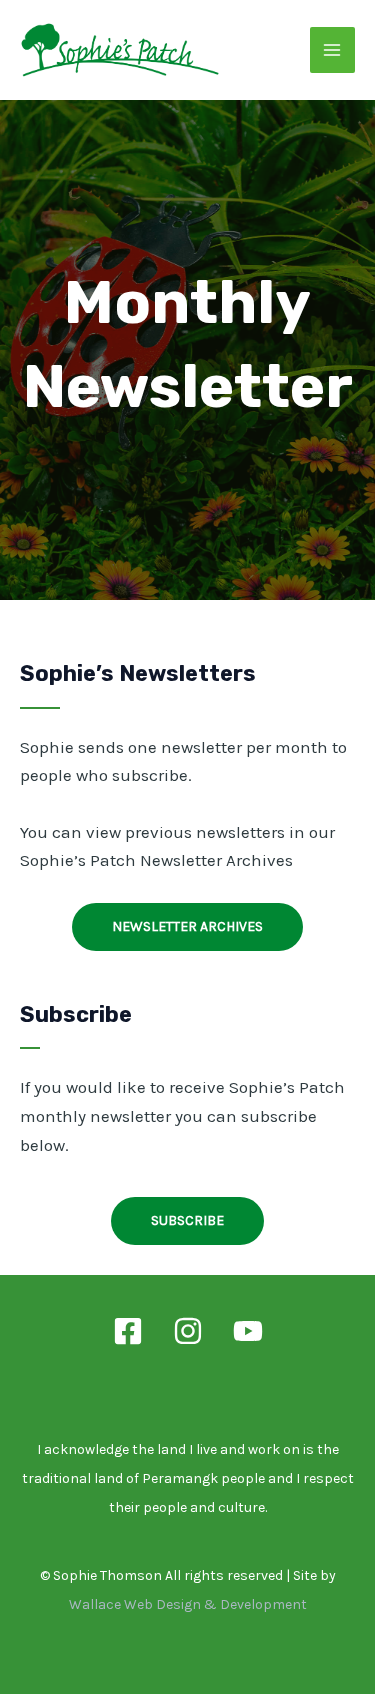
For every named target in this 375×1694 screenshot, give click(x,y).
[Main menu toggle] (333, 50)
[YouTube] (248, 1331)
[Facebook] (128, 1331)
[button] (187, 927)
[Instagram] (188, 1331)
